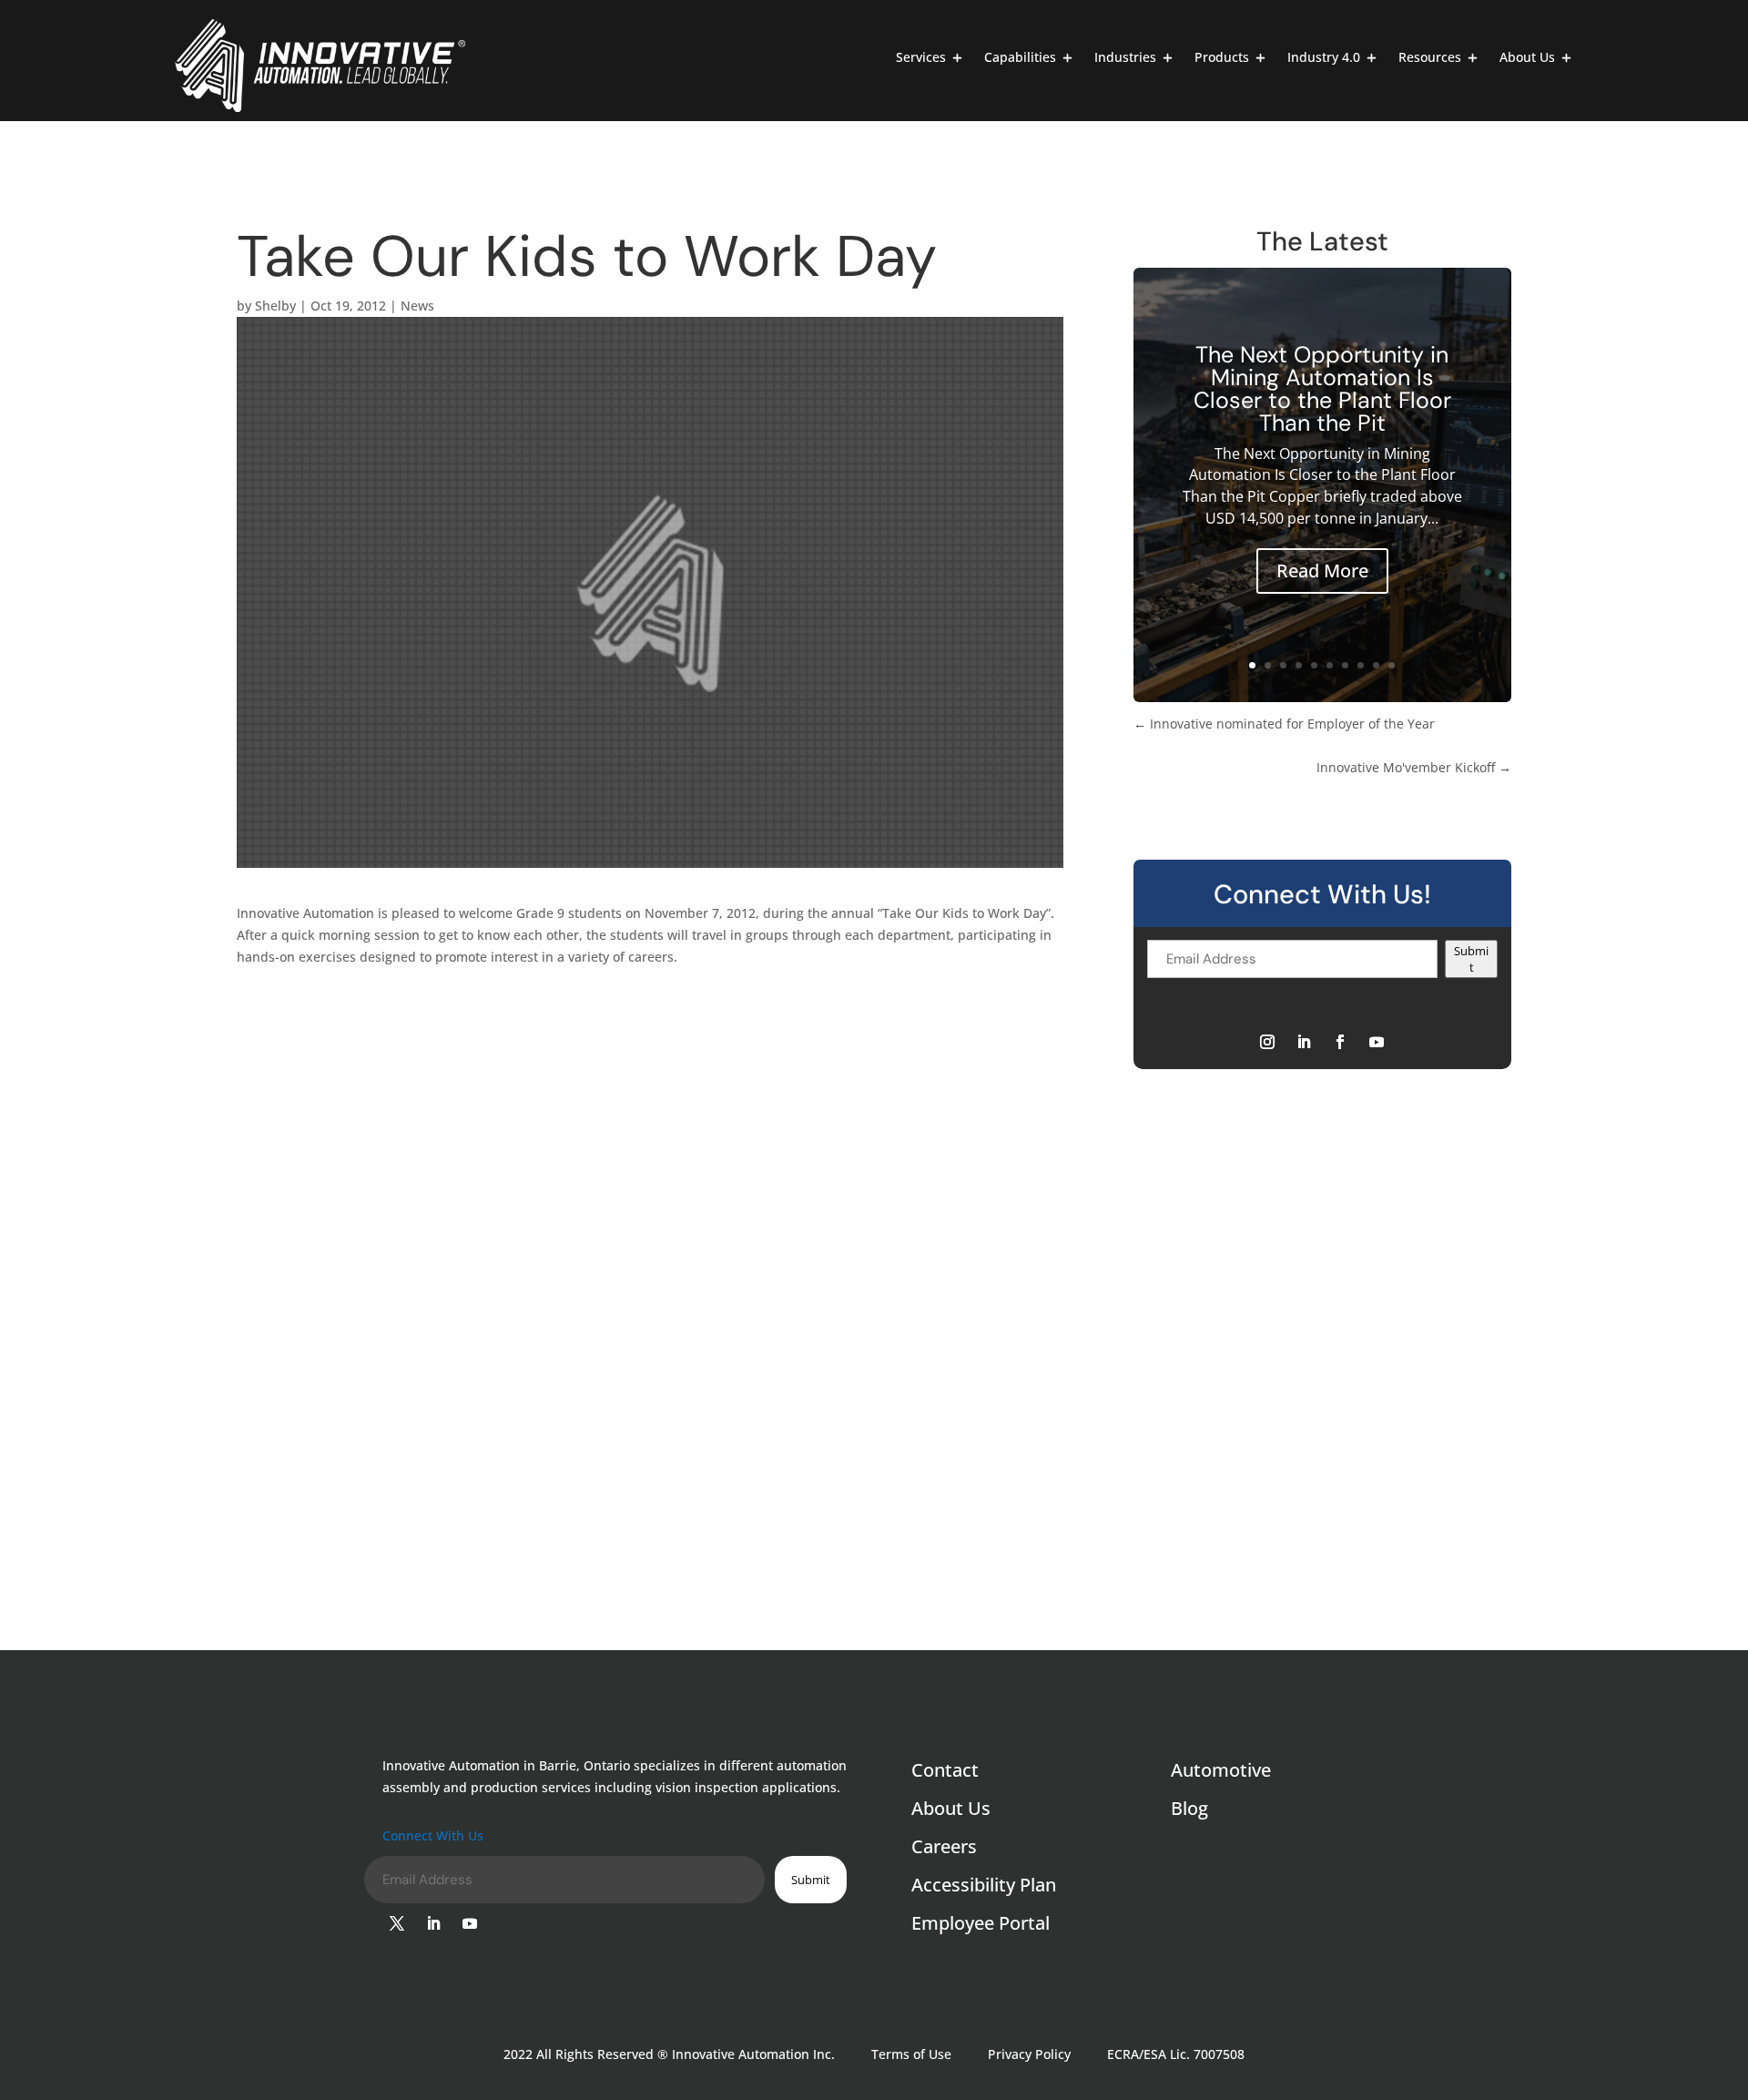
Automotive (1221, 1773)
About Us (1527, 58)
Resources (1430, 58)
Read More (1322, 571)
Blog (1189, 1811)
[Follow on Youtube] (1377, 1042)
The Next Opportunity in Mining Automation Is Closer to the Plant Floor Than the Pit (1322, 389)
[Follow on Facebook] (1340, 1042)
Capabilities (1020, 58)
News (417, 306)
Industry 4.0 (1324, 58)
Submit (1471, 959)
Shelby (275, 306)
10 (1392, 665)
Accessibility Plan (984, 1888)
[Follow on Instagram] (1267, 1042)
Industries (1125, 58)
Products (1222, 58)
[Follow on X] (397, 1923)
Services (921, 58)
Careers (944, 1850)
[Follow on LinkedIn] (1304, 1042)
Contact (945, 1773)
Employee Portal (981, 1926)
